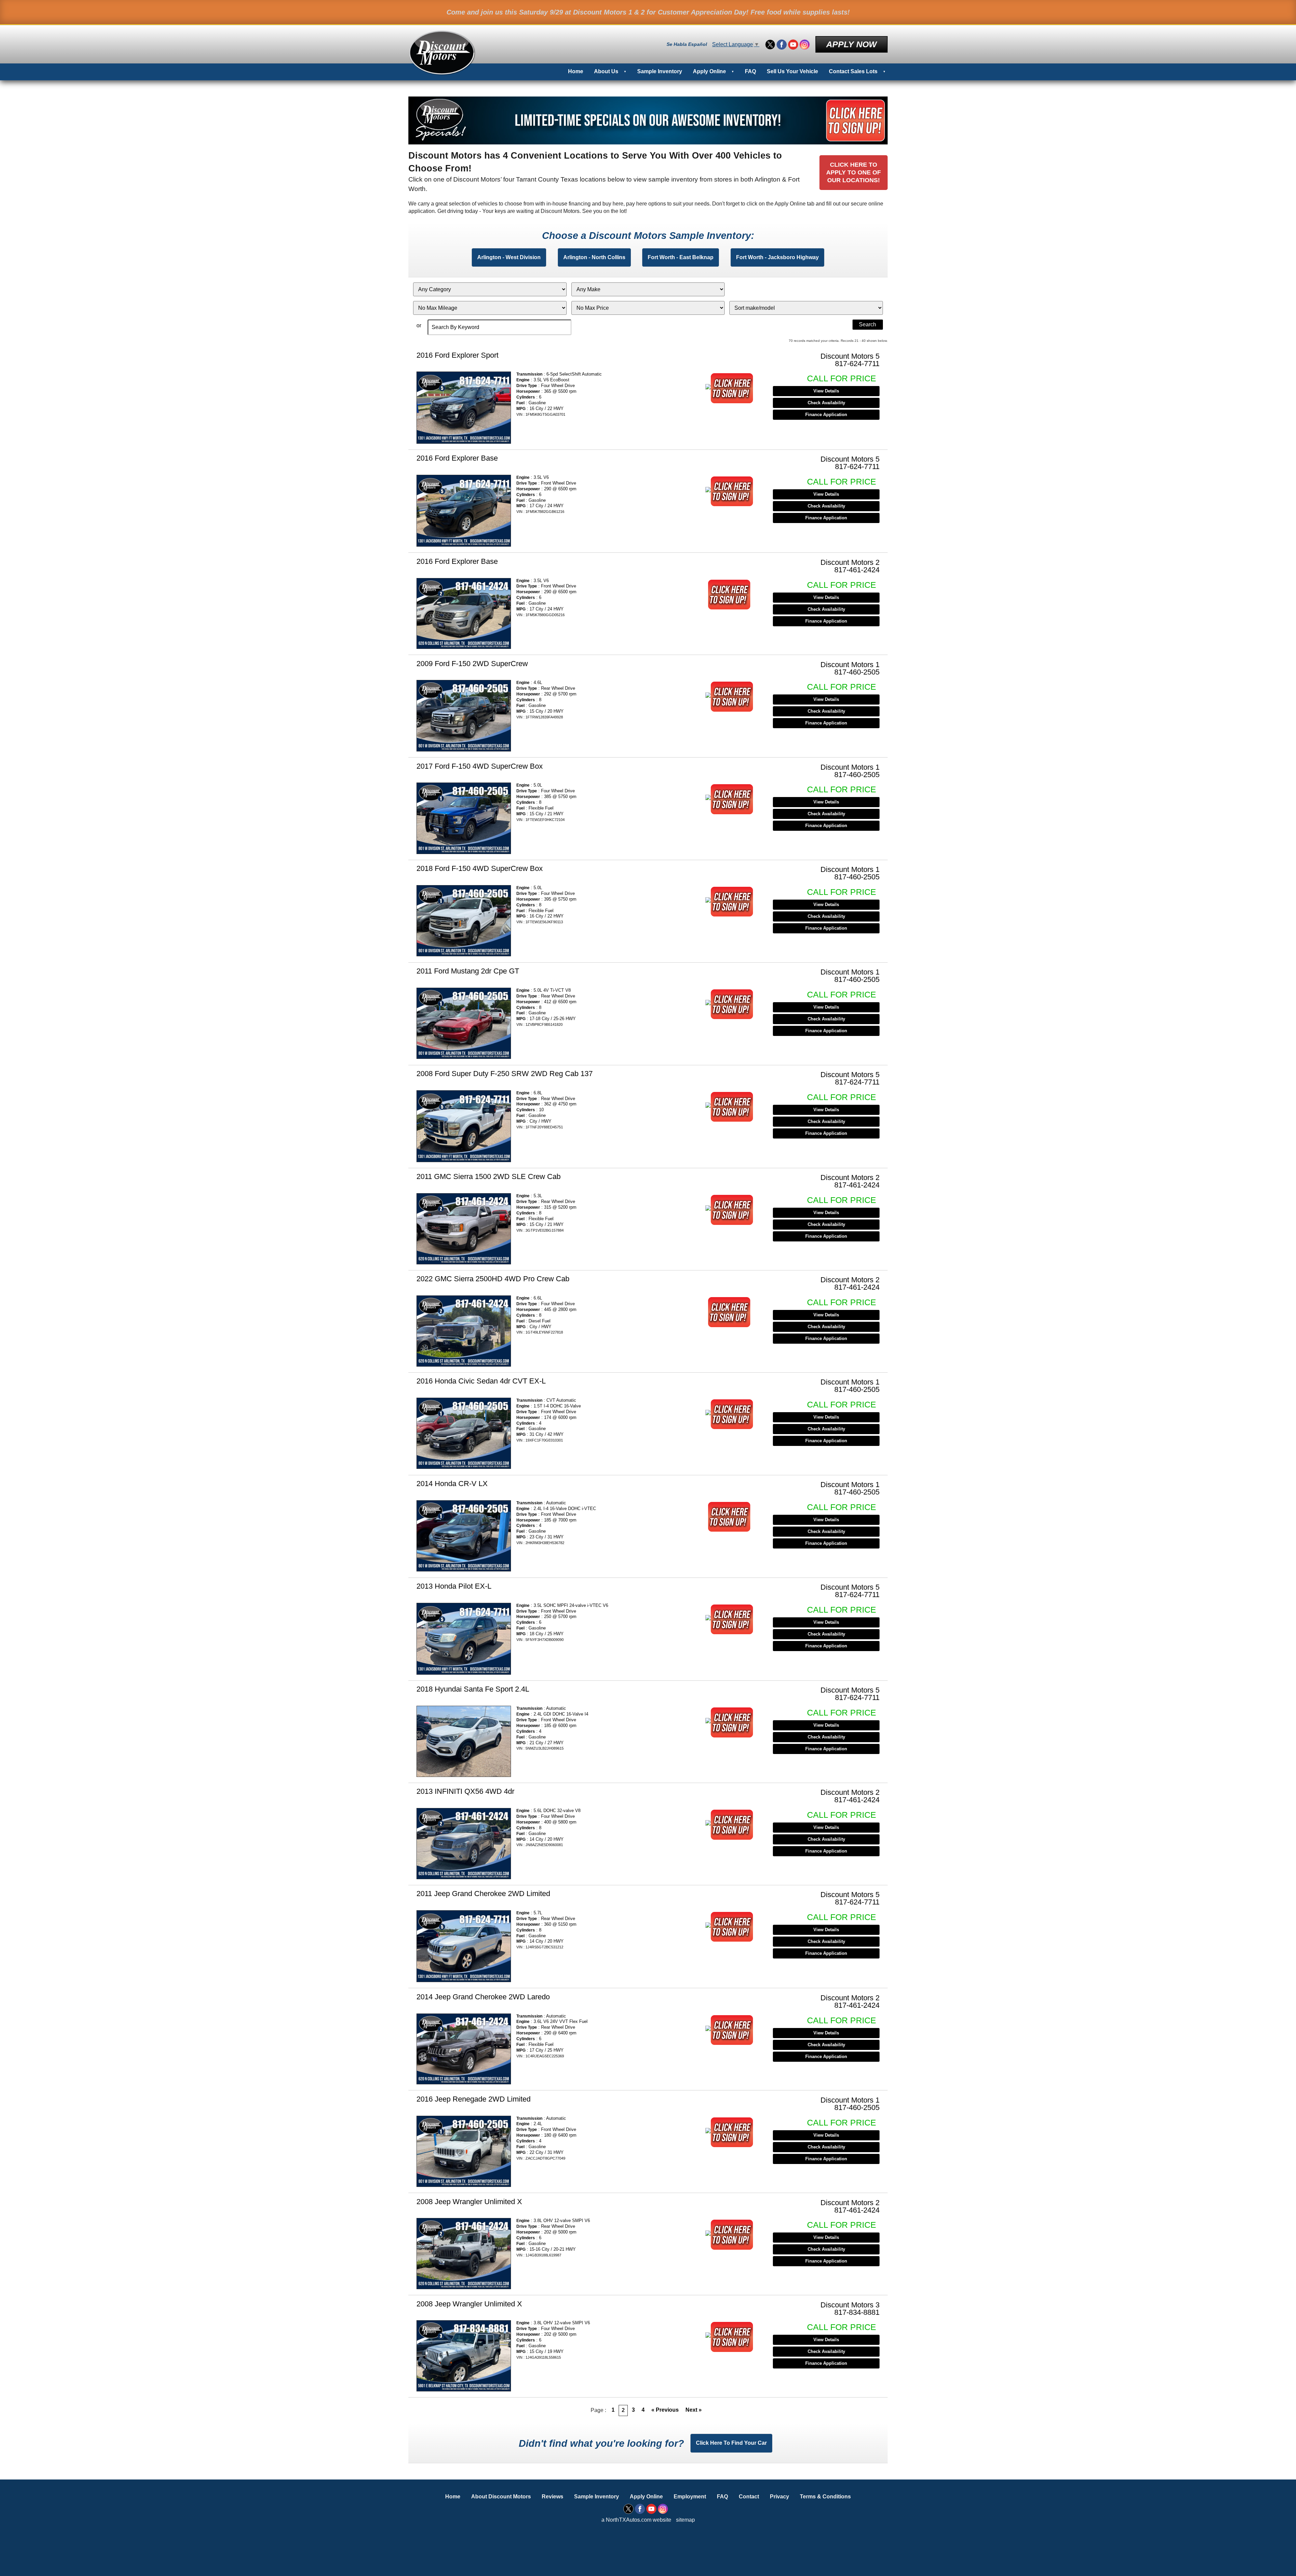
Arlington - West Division (509, 257)
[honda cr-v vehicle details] (464, 1536)
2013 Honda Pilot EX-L (454, 1586)
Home (576, 71)
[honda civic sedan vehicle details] (464, 1433)
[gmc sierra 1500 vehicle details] (464, 1229)
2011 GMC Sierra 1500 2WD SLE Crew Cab (489, 1176)
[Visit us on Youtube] (793, 45)
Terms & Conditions (825, 2497)
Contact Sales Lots (853, 71)
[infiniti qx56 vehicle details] (464, 1844)
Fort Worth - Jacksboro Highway (777, 257)
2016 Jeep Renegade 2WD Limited (474, 2099)
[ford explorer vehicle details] (464, 407)
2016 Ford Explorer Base (457, 458)
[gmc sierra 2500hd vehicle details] (464, 1331)
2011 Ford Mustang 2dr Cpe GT (468, 971)
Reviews (552, 2497)
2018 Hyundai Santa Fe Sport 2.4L (473, 1689)
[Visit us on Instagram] (805, 45)
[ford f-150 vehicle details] (464, 716)
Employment (690, 2497)
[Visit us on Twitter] (770, 45)
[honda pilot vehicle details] (464, 1639)
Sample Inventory (660, 71)
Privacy (779, 2497)
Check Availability (826, 403)
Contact (749, 2497)
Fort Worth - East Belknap (681, 257)
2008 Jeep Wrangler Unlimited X (469, 2202)
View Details (826, 391)
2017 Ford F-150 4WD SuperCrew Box (480, 766)
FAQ (750, 71)
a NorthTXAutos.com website (636, 2520)
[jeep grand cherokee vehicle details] (464, 1946)
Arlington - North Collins (594, 257)
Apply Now (852, 44)
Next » (694, 2410)
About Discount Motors (501, 2497)
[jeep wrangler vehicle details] (464, 2254)
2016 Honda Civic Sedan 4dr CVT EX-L (481, 1381)
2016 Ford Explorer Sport (457, 355)
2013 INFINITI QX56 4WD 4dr (465, 1791)
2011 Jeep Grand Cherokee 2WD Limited (483, 1894)
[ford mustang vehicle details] (464, 1023)
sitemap (685, 2520)
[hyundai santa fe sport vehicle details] (464, 1741)
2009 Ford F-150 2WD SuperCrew (472, 664)
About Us (606, 71)
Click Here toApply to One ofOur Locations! (854, 172)
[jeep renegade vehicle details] (464, 2151)
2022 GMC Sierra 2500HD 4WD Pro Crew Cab (493, 1279)
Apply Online (709, 71)
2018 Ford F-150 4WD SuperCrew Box (480, 868)
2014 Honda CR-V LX (452, 1484)
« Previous (665, 2410)
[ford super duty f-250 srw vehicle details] (464, 1126)
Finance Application (826, 415)
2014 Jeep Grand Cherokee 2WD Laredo (483, 1997)
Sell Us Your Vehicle (792, 71)
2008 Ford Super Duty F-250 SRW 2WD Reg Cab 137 (505, 1074)
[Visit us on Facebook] (782, 45)
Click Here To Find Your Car (731, 2443)
